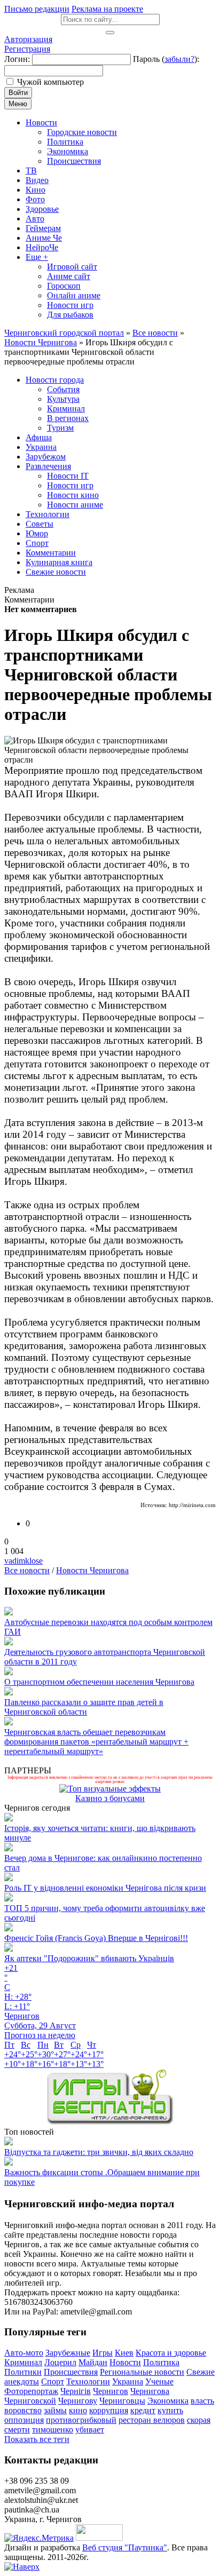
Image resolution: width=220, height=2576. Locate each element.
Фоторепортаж (31, 2391)
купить (170, 2410)
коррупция (109, 2410)
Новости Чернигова (92, 1570)
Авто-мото (24, 2353)
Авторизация (28, 39)
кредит (143, 2410)
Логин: (17, 59)
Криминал (23, 2362)
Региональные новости (142, 2372)
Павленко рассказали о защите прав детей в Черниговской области (84, 1707)
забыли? (179, 59)
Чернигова (150, 2391)
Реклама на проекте (107, 9)
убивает (90, 2430)
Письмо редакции (37, 9)
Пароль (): (166, 59)
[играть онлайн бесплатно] (110, 2122)
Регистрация (27, 49)
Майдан (93, 2362)
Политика (161, 2362)
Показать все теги (37, 2439)
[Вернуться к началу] (22, 2567)
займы (55, 2410)
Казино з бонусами (110, 1798)
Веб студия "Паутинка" (125, 2547)
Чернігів (76, 2391)
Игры (103, 2353)
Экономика (168, 2401)
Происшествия (71, 2372)
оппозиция (24, 2420)
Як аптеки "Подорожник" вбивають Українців (89, 1958)
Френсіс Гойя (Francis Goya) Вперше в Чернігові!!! (96, 1938)
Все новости (27, 1570)
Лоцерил (60, 2362)
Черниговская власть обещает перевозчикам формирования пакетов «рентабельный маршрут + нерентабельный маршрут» (96, 1742)
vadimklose (23, 1561)
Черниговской (30, 2401)
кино (78, 2410)
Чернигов (111, 2391)
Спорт (53, 2381)
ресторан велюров (152, 2420)
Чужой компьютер (50, 82)
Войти (18, 93)
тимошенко (53, 2430)
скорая (199, 2420)
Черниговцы (122, 2401)
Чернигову (78, 2401)
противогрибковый (81, 2420)
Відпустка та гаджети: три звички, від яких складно (99, 2152)
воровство (23, 2410)
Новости (125, 2362)
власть (202, 2401)
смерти (17, 2430)
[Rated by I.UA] (99, 2538)
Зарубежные (68, 2353)
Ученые (159, 2381)
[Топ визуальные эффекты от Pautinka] (110, 1789)
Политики (23, 2372)
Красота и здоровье (171, 2353)
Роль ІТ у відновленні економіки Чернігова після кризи (105, 1888)
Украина (128, 2381)
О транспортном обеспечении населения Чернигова (99, 1682)
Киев (124, 2353)
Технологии (88, 2381)
